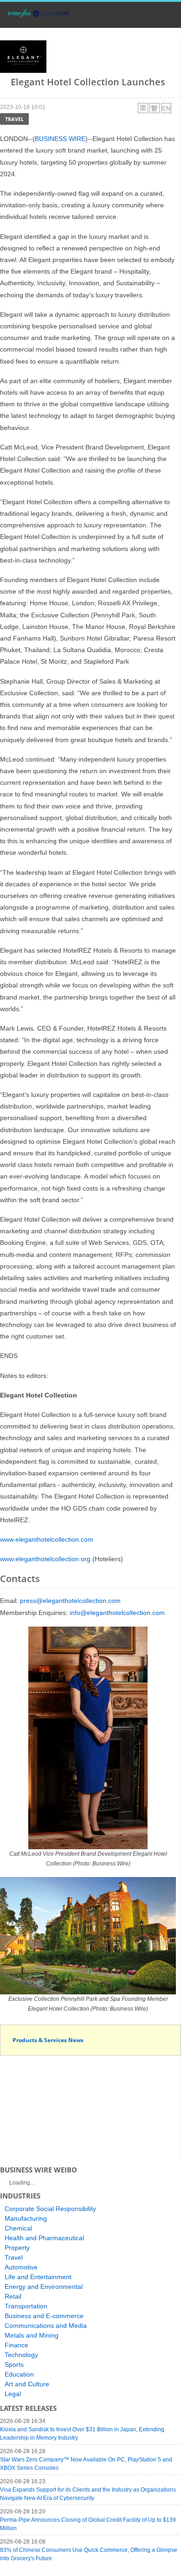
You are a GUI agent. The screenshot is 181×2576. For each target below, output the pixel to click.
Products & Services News (48, 2040)
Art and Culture (27, 2384)
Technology (21, 2355)
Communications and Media (46, 2326)
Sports (14, 2365)
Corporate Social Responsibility (50, 2209)
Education (19, 2374)
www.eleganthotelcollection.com (47, 1539)
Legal (13, 2394)
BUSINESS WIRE (60, 139)
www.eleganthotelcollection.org (45, 1559)
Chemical (18, 2228)
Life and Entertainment (38, 2277)
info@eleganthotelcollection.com (117, 1613)
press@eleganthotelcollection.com (70, 1601)
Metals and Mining (32, 2335)
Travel (14, 119)
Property (17, 2248)
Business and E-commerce (44, 2316)
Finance (16, 2345)
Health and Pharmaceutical (44, 2238)
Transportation (26, 2306)
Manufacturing (26, 2218)
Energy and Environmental (44, 2287)
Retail (13, 2296)
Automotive (21, 2267)
